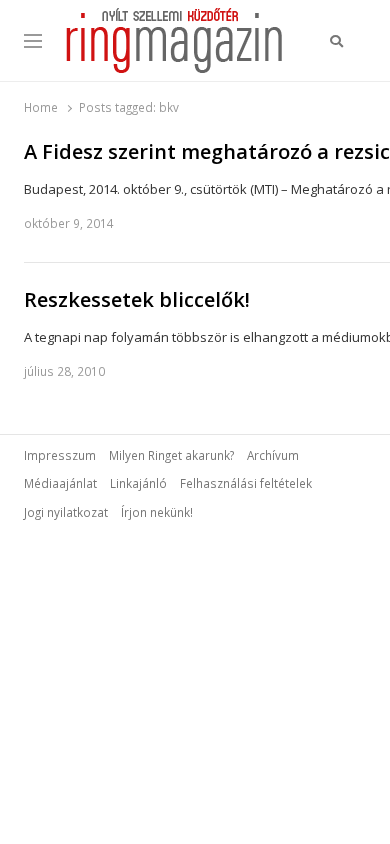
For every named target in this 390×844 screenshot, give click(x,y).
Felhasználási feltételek (246, 483)
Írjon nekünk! (157, 512)
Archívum (273, 455)
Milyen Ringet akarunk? (171, 455)
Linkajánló (138, 483)
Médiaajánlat (60, 483)
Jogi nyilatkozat (66, 512)
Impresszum (60, 455)
